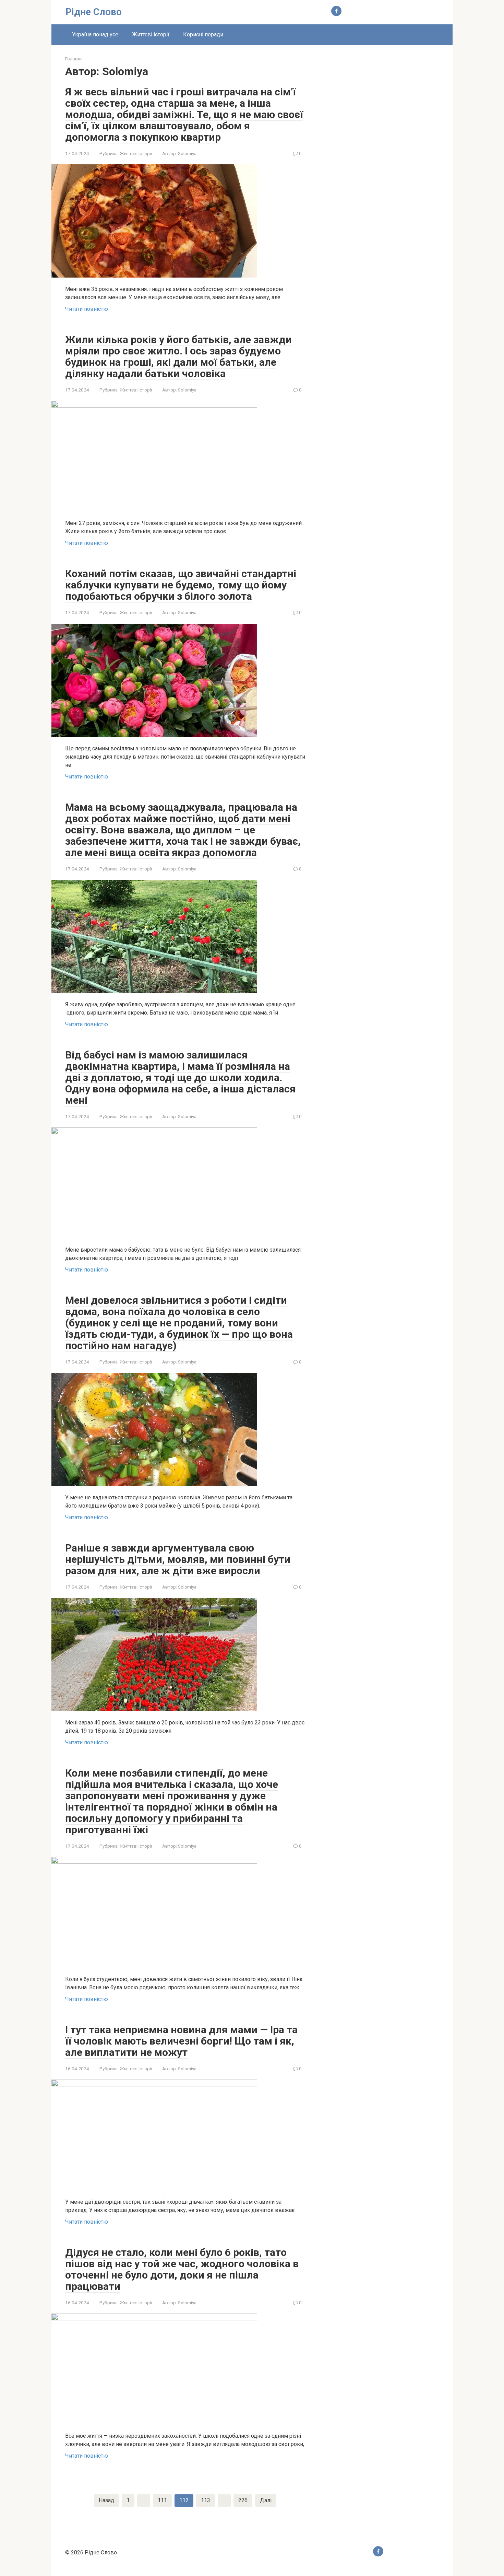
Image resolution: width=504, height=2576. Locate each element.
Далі (266, 2500)
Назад (106, 2500)
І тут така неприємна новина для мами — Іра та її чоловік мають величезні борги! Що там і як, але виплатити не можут (181, 2041)
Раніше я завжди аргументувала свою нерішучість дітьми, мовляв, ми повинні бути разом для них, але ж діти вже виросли (178, 1559)
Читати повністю (87, 309)
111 (162, 2500)
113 (206, 2500)
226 (243, 2500)
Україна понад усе (95, 34)
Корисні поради (203, 34)
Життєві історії (151, 34)
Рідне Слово (94, 12)
